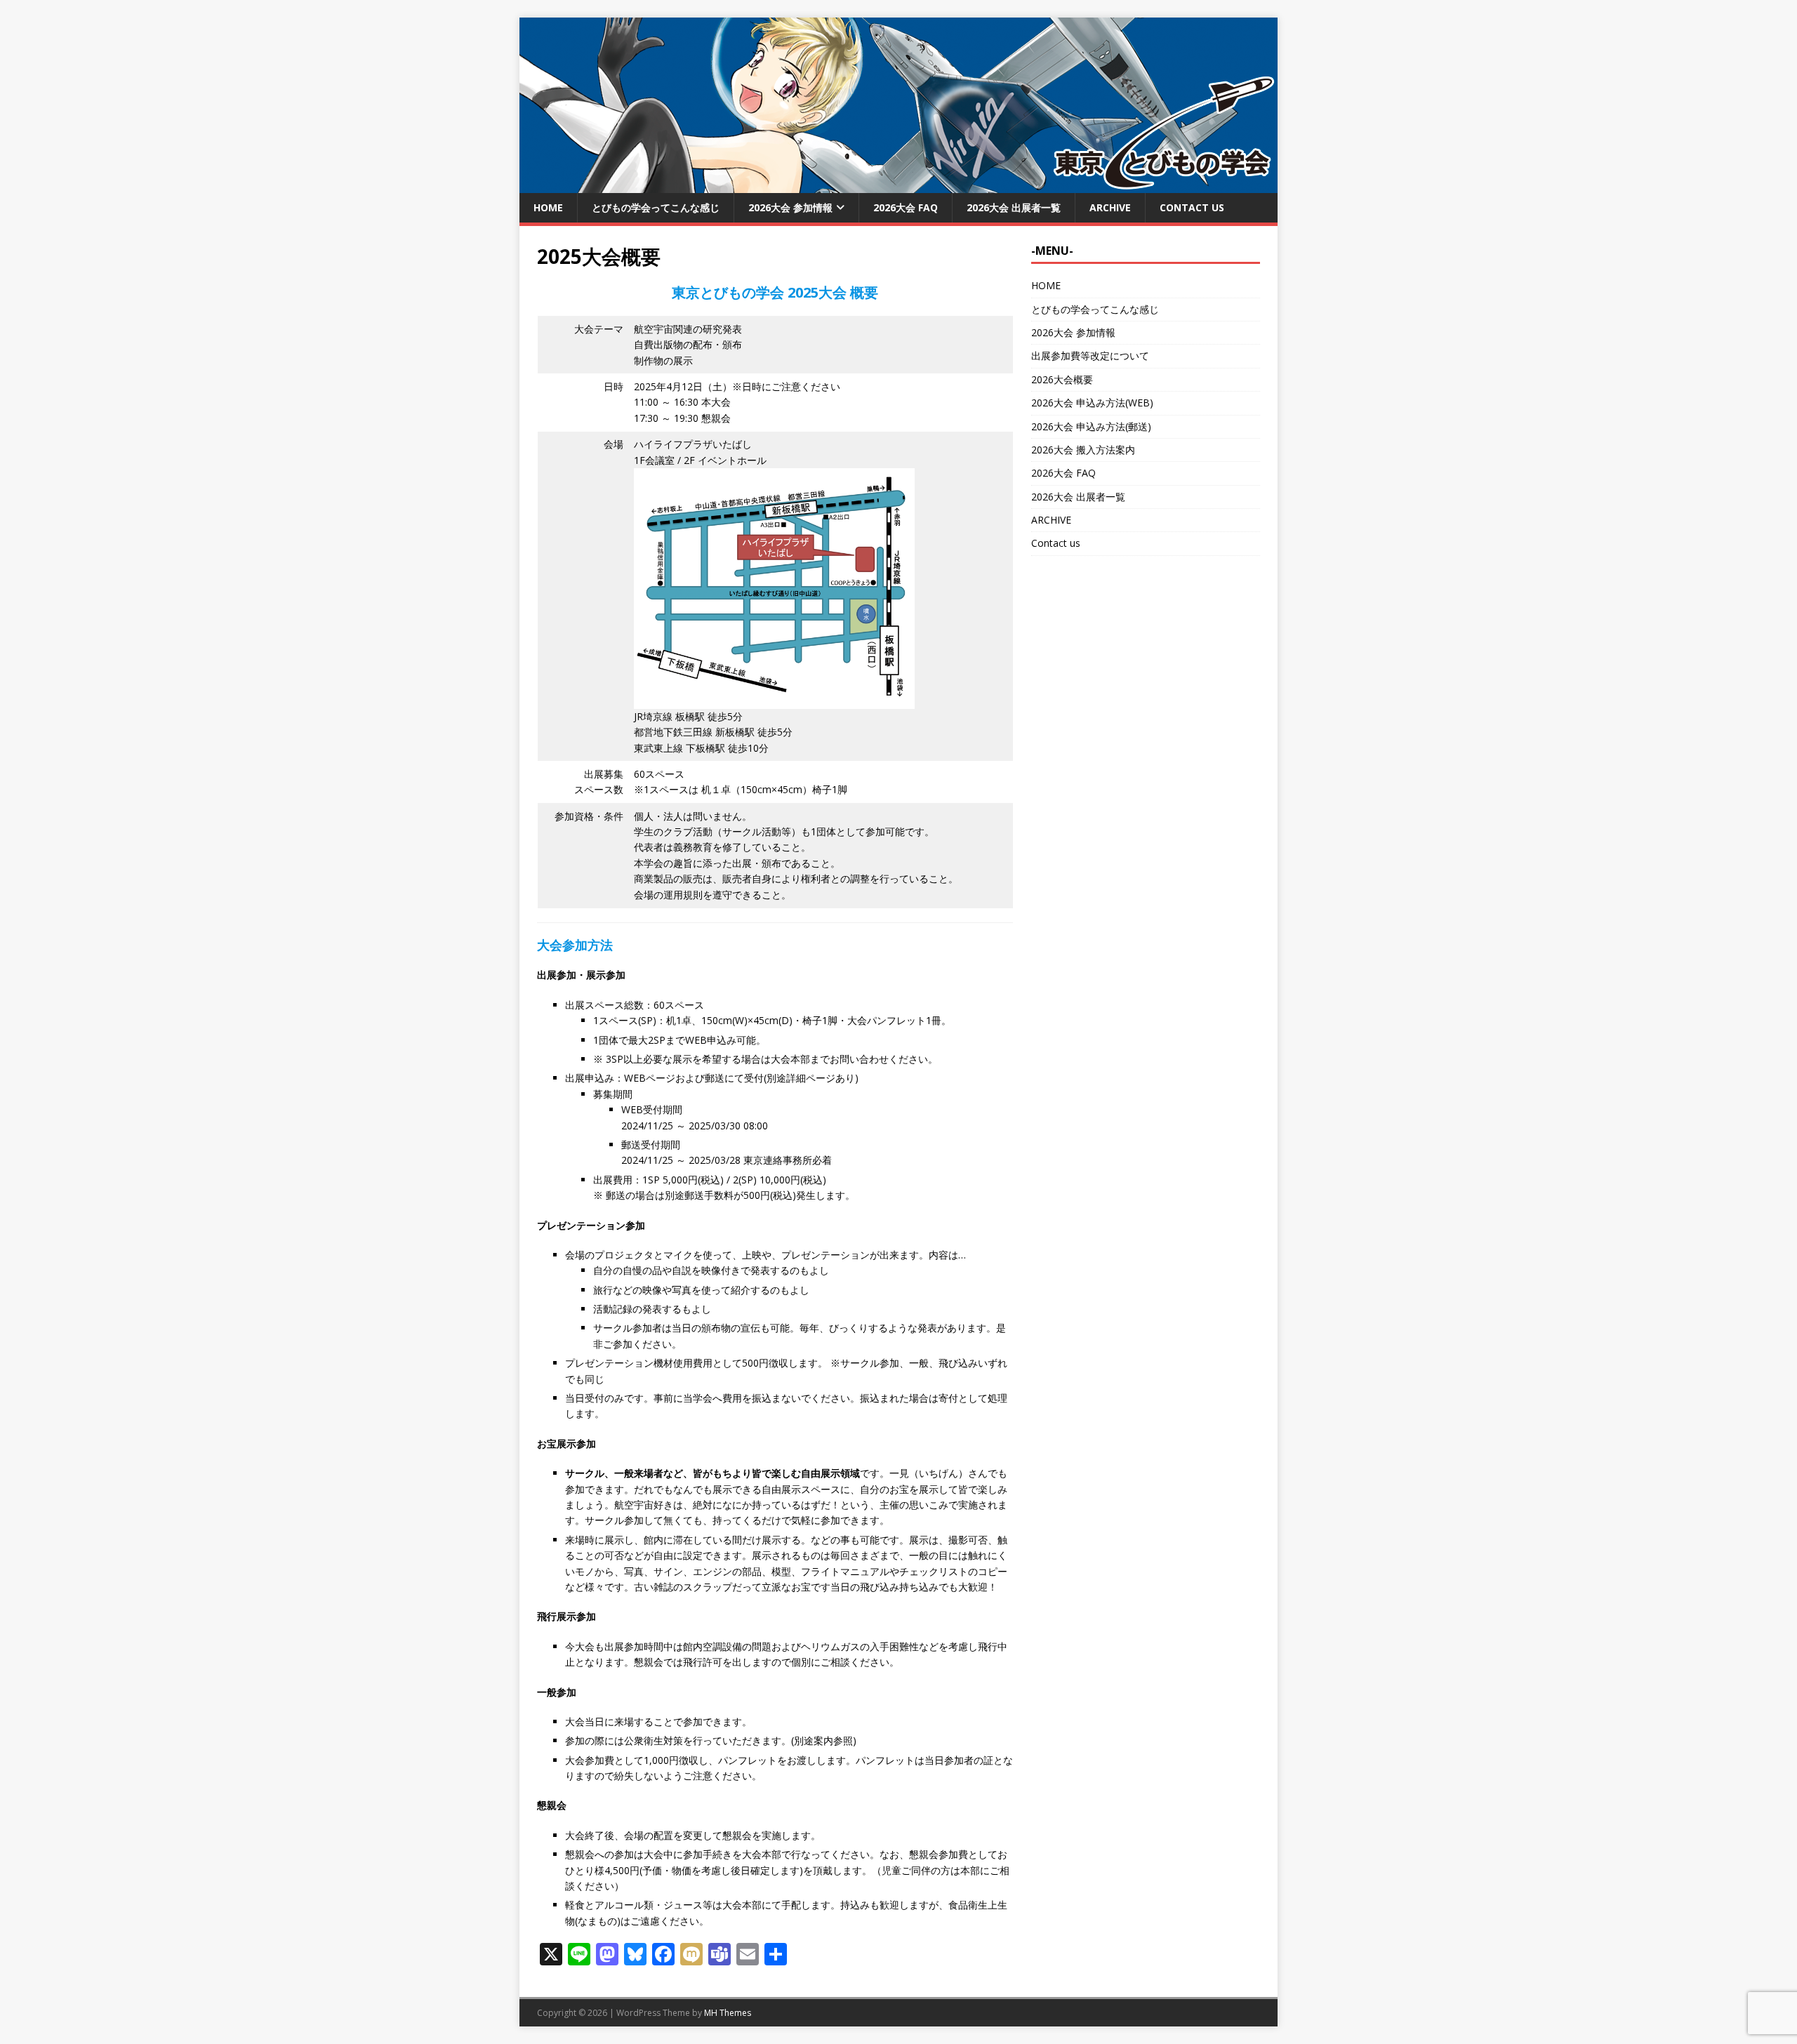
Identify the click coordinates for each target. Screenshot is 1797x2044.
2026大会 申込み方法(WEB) (1092, 403)
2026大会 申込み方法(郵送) (1091, 426)
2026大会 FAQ (906, 207)
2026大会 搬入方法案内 (1083, 450)
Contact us (1192, 207)
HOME (548, 207)
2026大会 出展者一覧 (1014, 207)
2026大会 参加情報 (790, 207)
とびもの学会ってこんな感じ (656, 207)
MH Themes (728, 2013)
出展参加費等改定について (1090, 356)
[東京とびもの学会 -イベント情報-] (898, 185)
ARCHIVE (1110, 207)
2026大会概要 (1062, 379)
